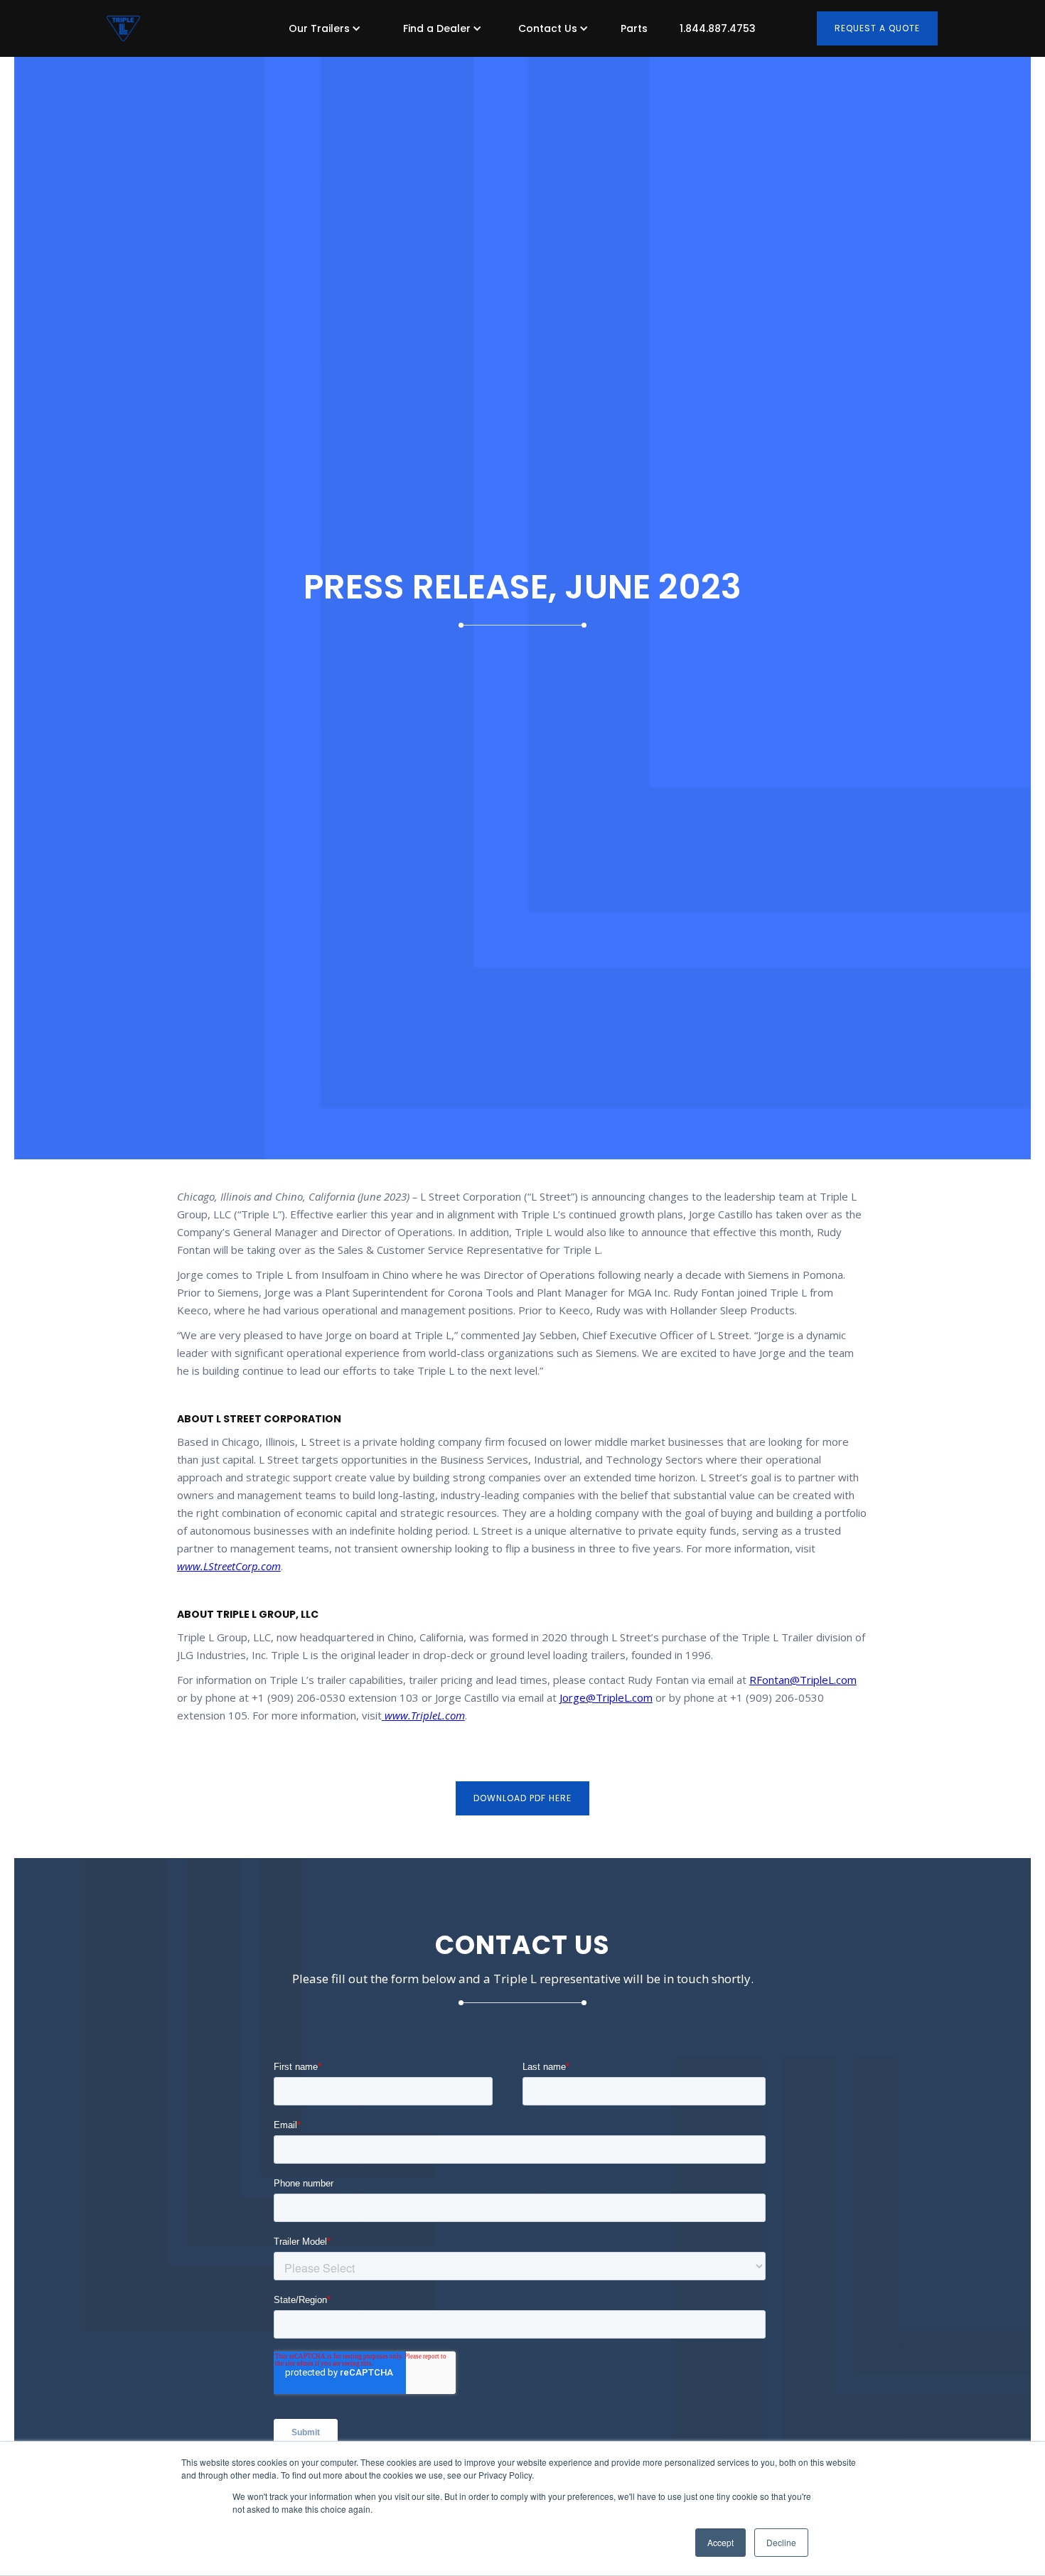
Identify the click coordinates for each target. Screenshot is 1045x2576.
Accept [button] (720, 2542)
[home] (123, 28)
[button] (321, 28)
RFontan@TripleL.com (803, 1680)
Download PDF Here (522, 1798)
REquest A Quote (877, 28)
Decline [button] (781, 2542)
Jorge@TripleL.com (606, 1697)
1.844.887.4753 (718, 28)
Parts (634, 28)
